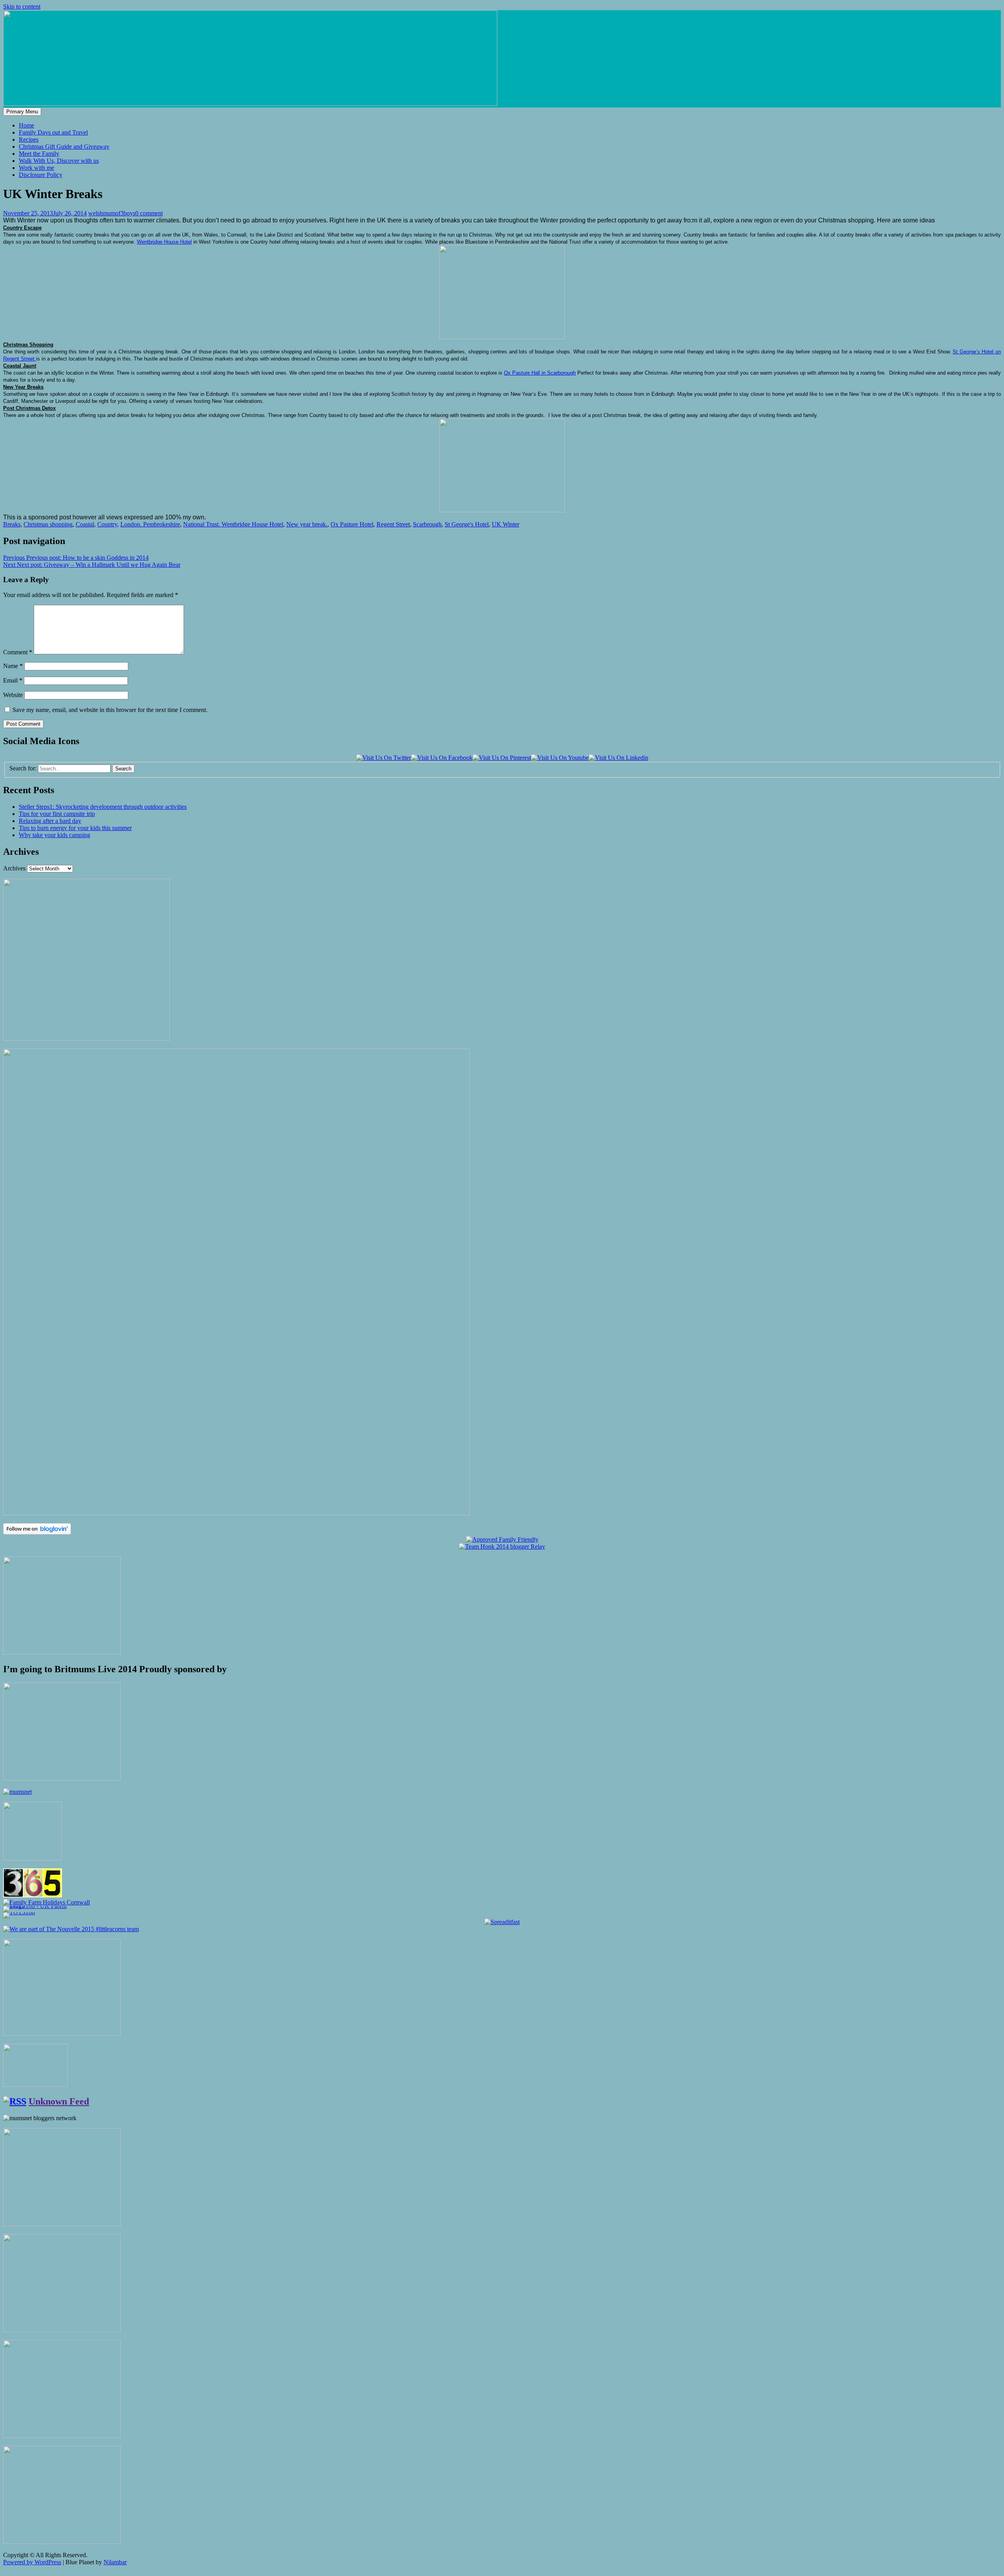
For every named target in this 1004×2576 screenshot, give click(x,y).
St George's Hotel (467, 524)
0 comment (149, 213)
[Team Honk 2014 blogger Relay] (502, 1547)
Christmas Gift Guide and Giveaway (64, 147)
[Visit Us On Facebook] (442, 758)
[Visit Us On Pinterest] (502, 758)
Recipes (29, 139)
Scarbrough (427, 524)
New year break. (307, 524)
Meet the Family (39, 154)
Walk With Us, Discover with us (59, 161)
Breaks (12, 524)
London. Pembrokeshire (150, 524)
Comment (18, 652)
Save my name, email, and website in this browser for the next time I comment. (110, 710)
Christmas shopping (48, 524)
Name (13, 666)
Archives (14, 868)
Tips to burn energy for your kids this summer (75, 828)
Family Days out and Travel (53, 132)
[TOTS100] (19, 1912)
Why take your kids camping (55, 835)
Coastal (85, 524)
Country (107, 524)
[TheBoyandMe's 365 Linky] (33, 1895)
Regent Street (393, 524)
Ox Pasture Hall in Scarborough (540, 373)
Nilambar (115, 2562)
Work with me (36, 168)
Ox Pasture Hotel (352, 524)
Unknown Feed (59, 2101)
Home (26, 125)
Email (13, 680)
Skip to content (22, 6)
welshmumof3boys (112, 213)
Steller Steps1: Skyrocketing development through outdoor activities (103, 807)
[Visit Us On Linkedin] (618, 758)
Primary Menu (22, 112)
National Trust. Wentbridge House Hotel (233, 524)
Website (13, 695)
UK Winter (506, 524)
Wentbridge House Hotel (164, 242)
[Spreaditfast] (502, 1922)
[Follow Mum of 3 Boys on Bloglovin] (37, 1532)
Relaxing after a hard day (50, 821)
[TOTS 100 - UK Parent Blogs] (35, 1906)
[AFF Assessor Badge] (502, 1539)
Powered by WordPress (32, 2562)
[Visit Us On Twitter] (384, 758)
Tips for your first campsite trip (57, 814)
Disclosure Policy (41, 175)
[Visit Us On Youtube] (560, 758)
